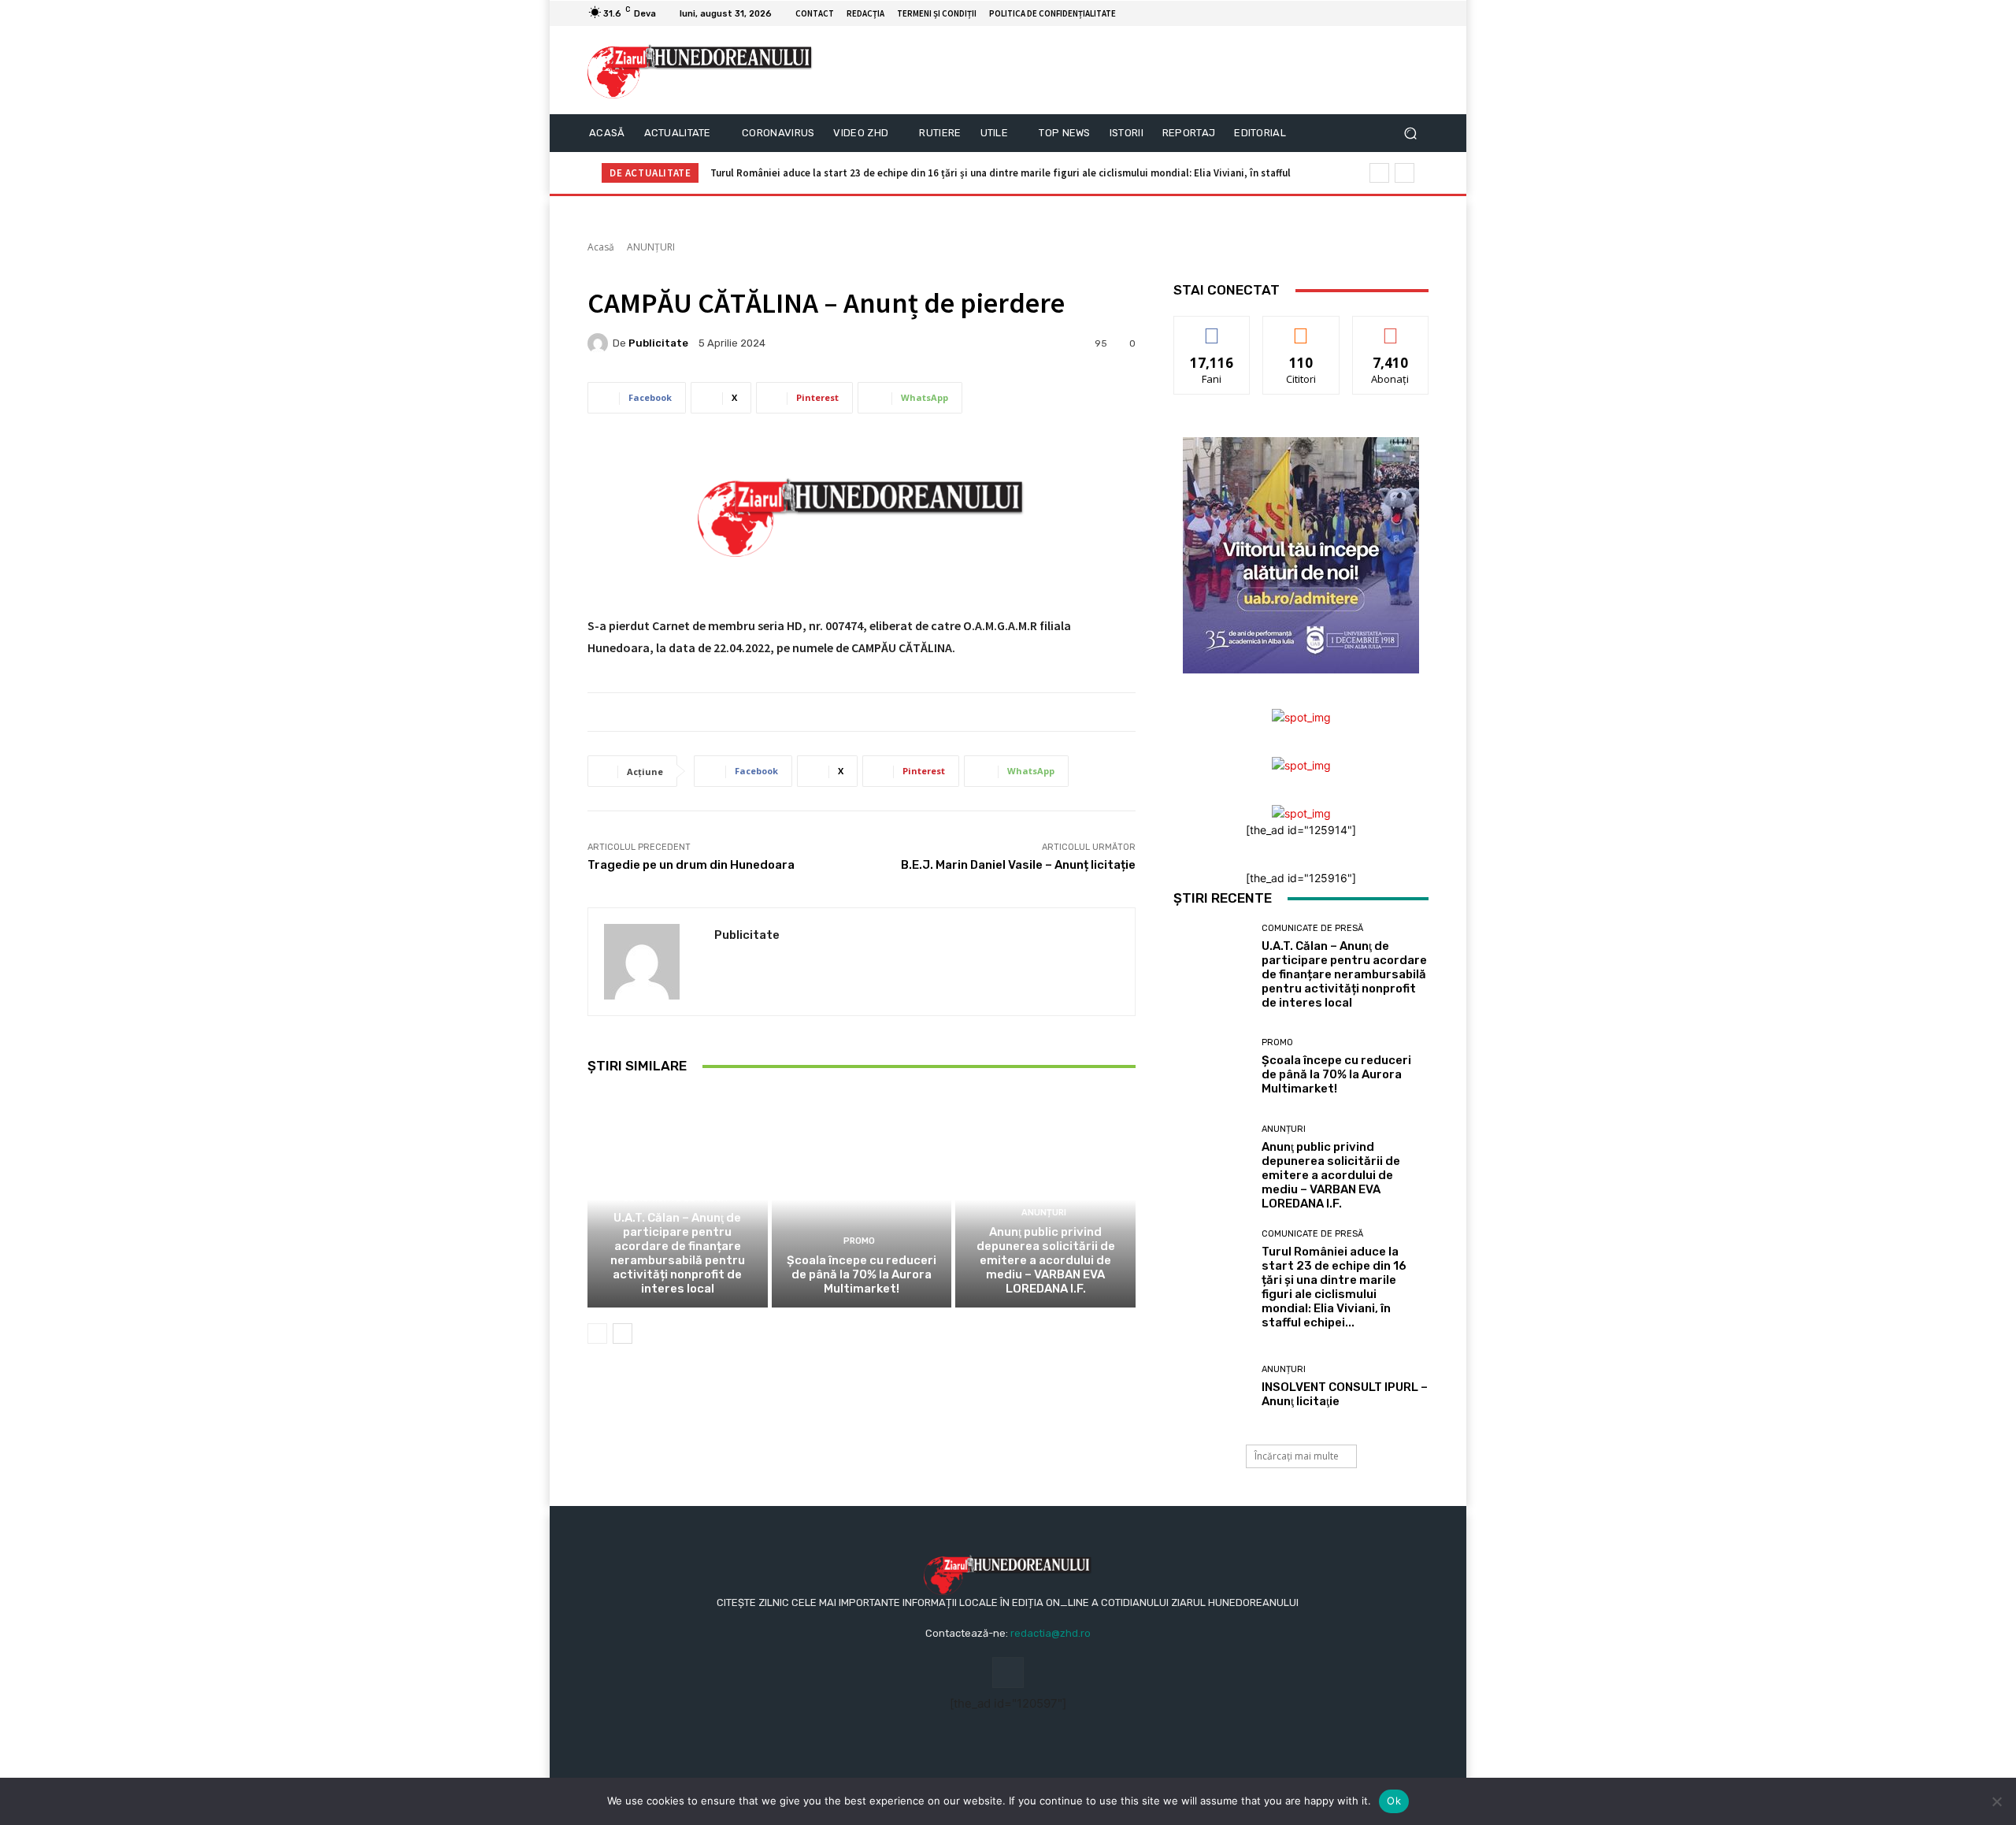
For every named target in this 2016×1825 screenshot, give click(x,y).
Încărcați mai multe (1297, 1456)
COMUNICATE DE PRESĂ (675, 1198)
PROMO (859, 1241)
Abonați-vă (1391, 328)
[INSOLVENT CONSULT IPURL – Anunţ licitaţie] (1212, 1387)
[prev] (1379, 173)
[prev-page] (597, 1334)
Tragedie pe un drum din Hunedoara (691, 865)
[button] (1410, 134)
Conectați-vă (1301, 328)
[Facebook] (1400, 13)
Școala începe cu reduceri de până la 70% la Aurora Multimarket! (862, 1274)
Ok (1394, 1801)
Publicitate (658, 343)
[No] (1996, 1801)
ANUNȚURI (651, 247)
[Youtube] (1419, 13)
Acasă (601, 247)
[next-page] (623, 1334)
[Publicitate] (600, 343)
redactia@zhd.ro (1051, 1633)
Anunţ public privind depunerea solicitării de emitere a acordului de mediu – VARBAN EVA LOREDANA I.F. (1046, 1260)
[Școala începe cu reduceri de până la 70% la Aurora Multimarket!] (862, 1200)
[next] (1405, 173)
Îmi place (1212, 328)
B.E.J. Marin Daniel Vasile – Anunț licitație (1018, 865)
